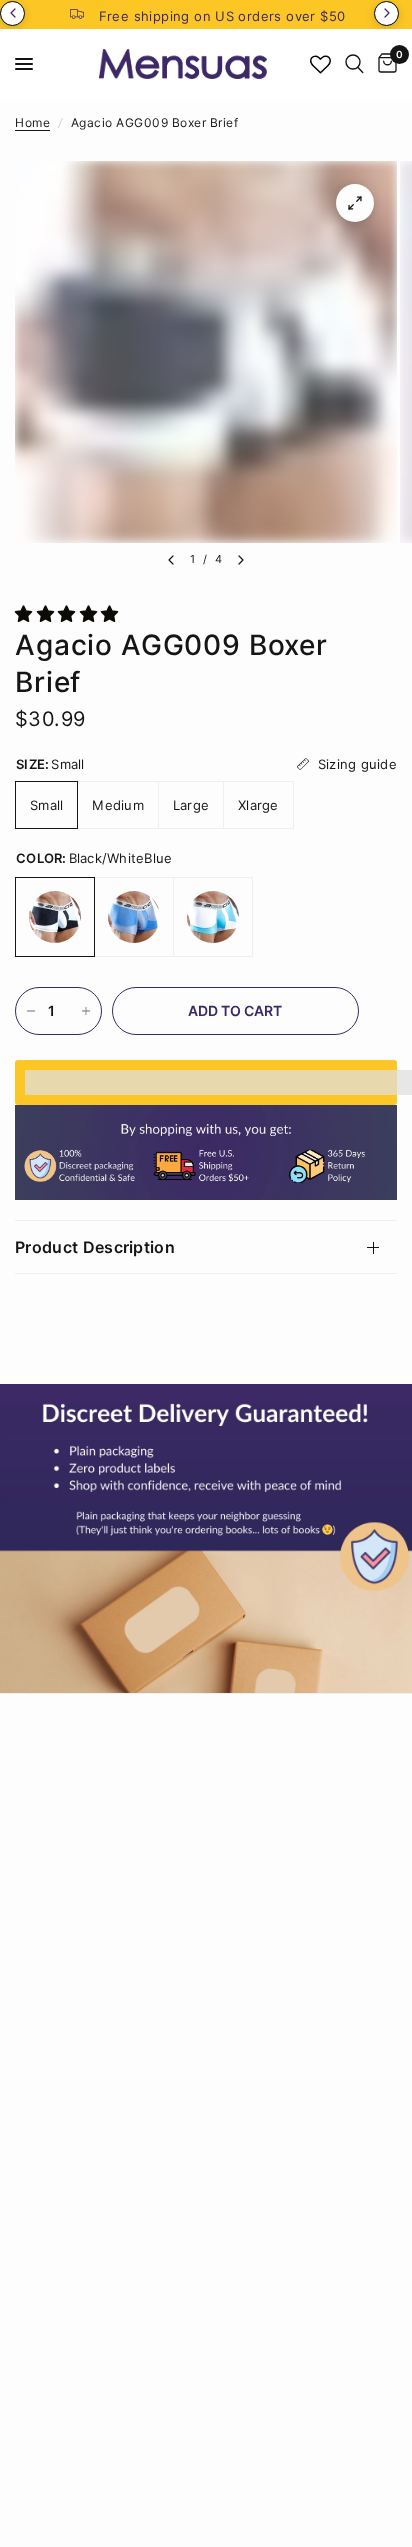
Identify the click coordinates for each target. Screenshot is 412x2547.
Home (32, 122)
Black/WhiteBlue (55, 917)
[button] (69, 614)
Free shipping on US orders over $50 (222, 16)
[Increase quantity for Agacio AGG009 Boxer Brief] (86, 1011)
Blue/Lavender (134, 917)
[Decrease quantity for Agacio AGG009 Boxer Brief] (31, 1011)
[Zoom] (355, 203)
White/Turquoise (213, 917)
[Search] (354, 64)
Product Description (95, 1247)
